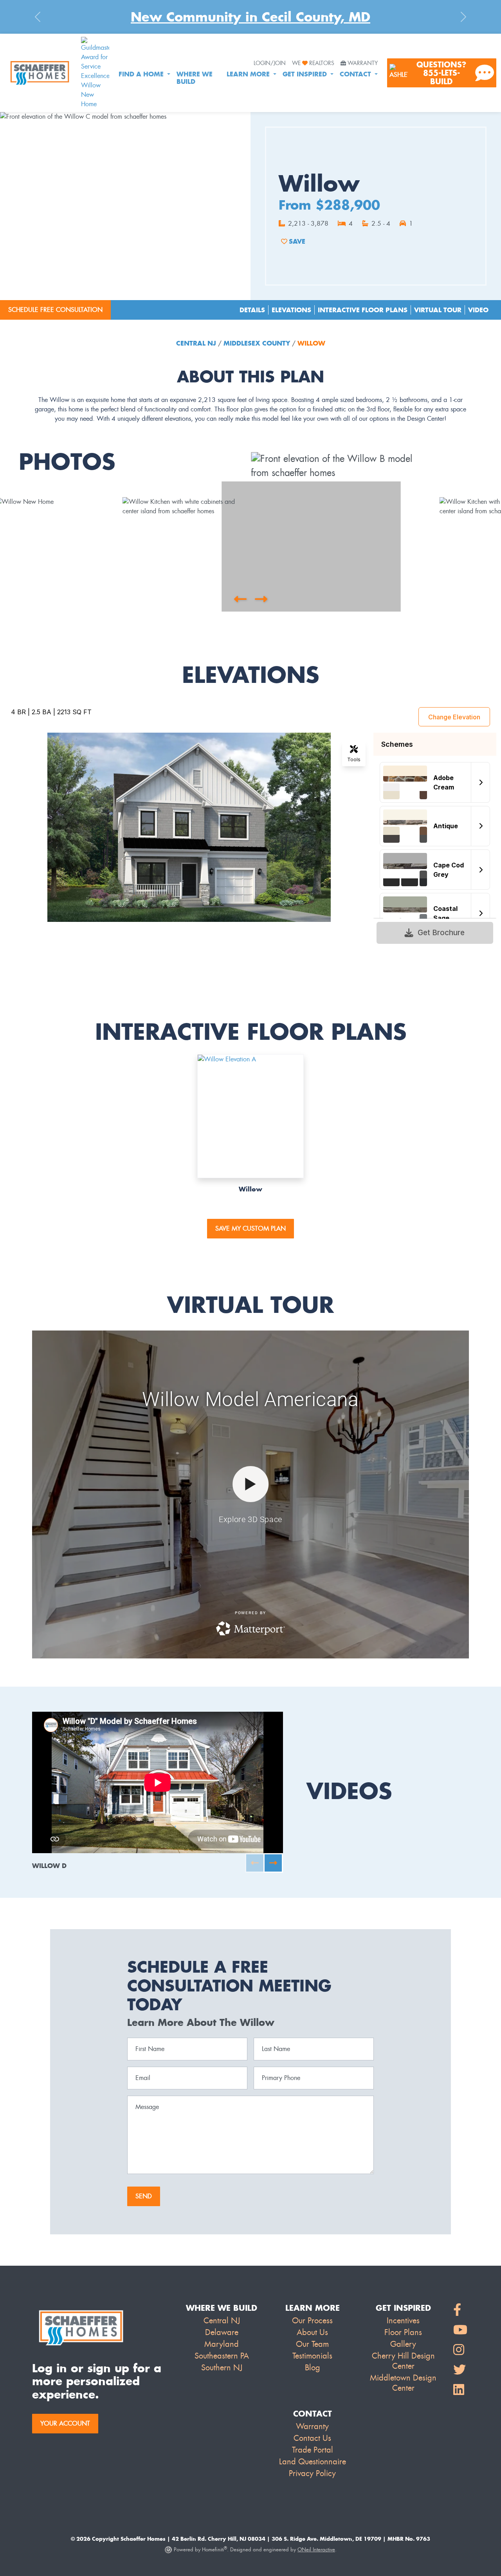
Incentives (403, 2321)
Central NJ (197, 343)
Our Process (312, 2321)
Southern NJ (222, 2368)
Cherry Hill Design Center (403, 2361)
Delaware (222, 2332)
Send (144, 2196)
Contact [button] (356, 74)
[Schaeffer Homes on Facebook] (460, 2310)
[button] (240, 599)
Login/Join (270, 63)
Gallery (403, 2344)
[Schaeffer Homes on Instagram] (460, 2350)
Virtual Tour (438, 310)
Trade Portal (313, 2450)
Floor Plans (403, 2332)
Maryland (222, 2344)
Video (478, 310)
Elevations (291, 310)
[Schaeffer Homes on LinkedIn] (460, 2390)
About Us (312, 2332)
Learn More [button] (249, 74)
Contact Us (312, 2438)
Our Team (312, 2344)
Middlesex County (257, 343)
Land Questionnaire (313, 2462)
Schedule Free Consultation (55, 310)
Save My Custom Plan (250, 1228)
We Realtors (313, 63)
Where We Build (195, 78)
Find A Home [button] (142, 74)
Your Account (65, 2423)
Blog (313, 2368)
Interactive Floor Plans (363, 310)
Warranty (363, 63)
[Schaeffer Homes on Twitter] (460, 2370)
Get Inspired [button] (306, 74)
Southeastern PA (222, 2356)
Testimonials (312, 2356)
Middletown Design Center (403, 2383)
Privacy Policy (312, 2473)
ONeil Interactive (316, 2550)
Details (252, 310)
